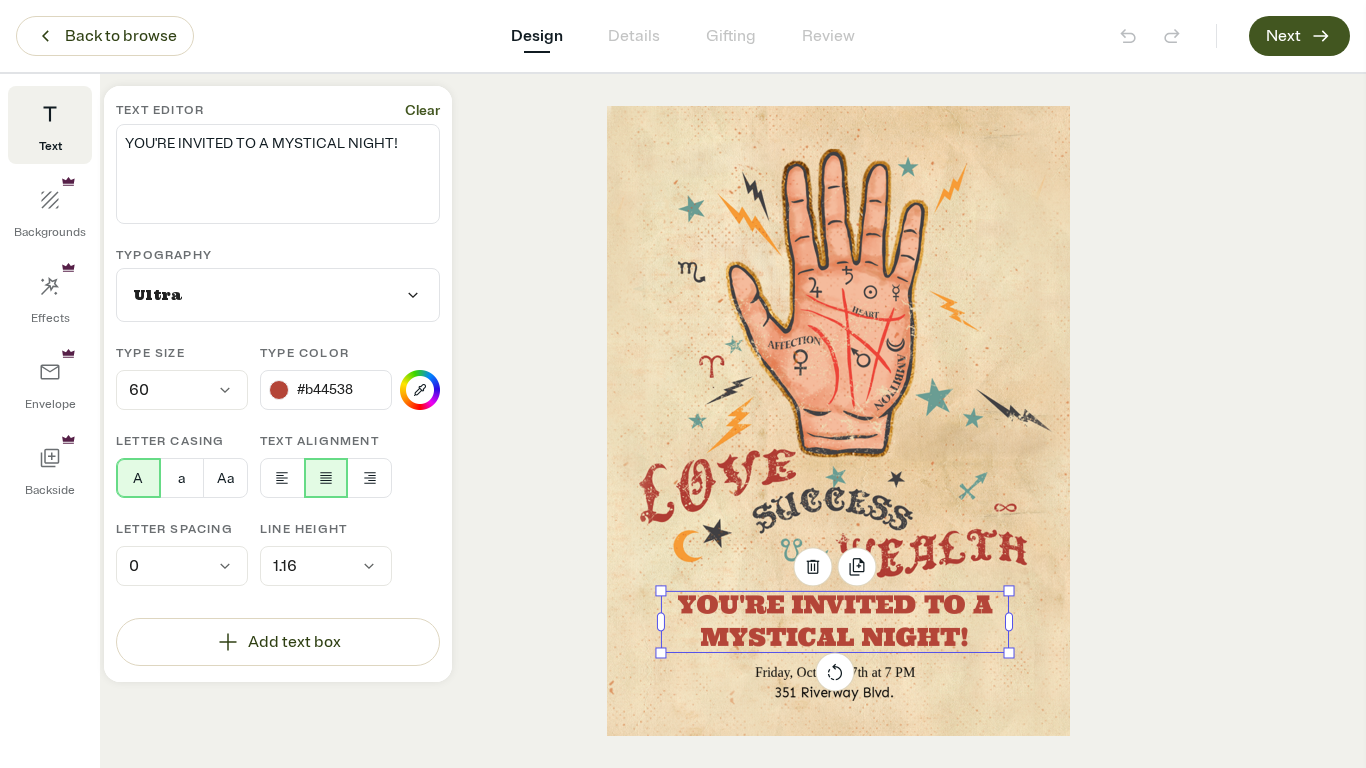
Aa (225, 478)
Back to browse (121, 36)
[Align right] (369, 478)
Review (828, 36)
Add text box (294, 642)
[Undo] (1128, 36)
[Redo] (1172, 36)
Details (634, 36)
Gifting (731, 36)
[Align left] (282, 478)
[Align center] (326, 478)
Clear (422, 110)
